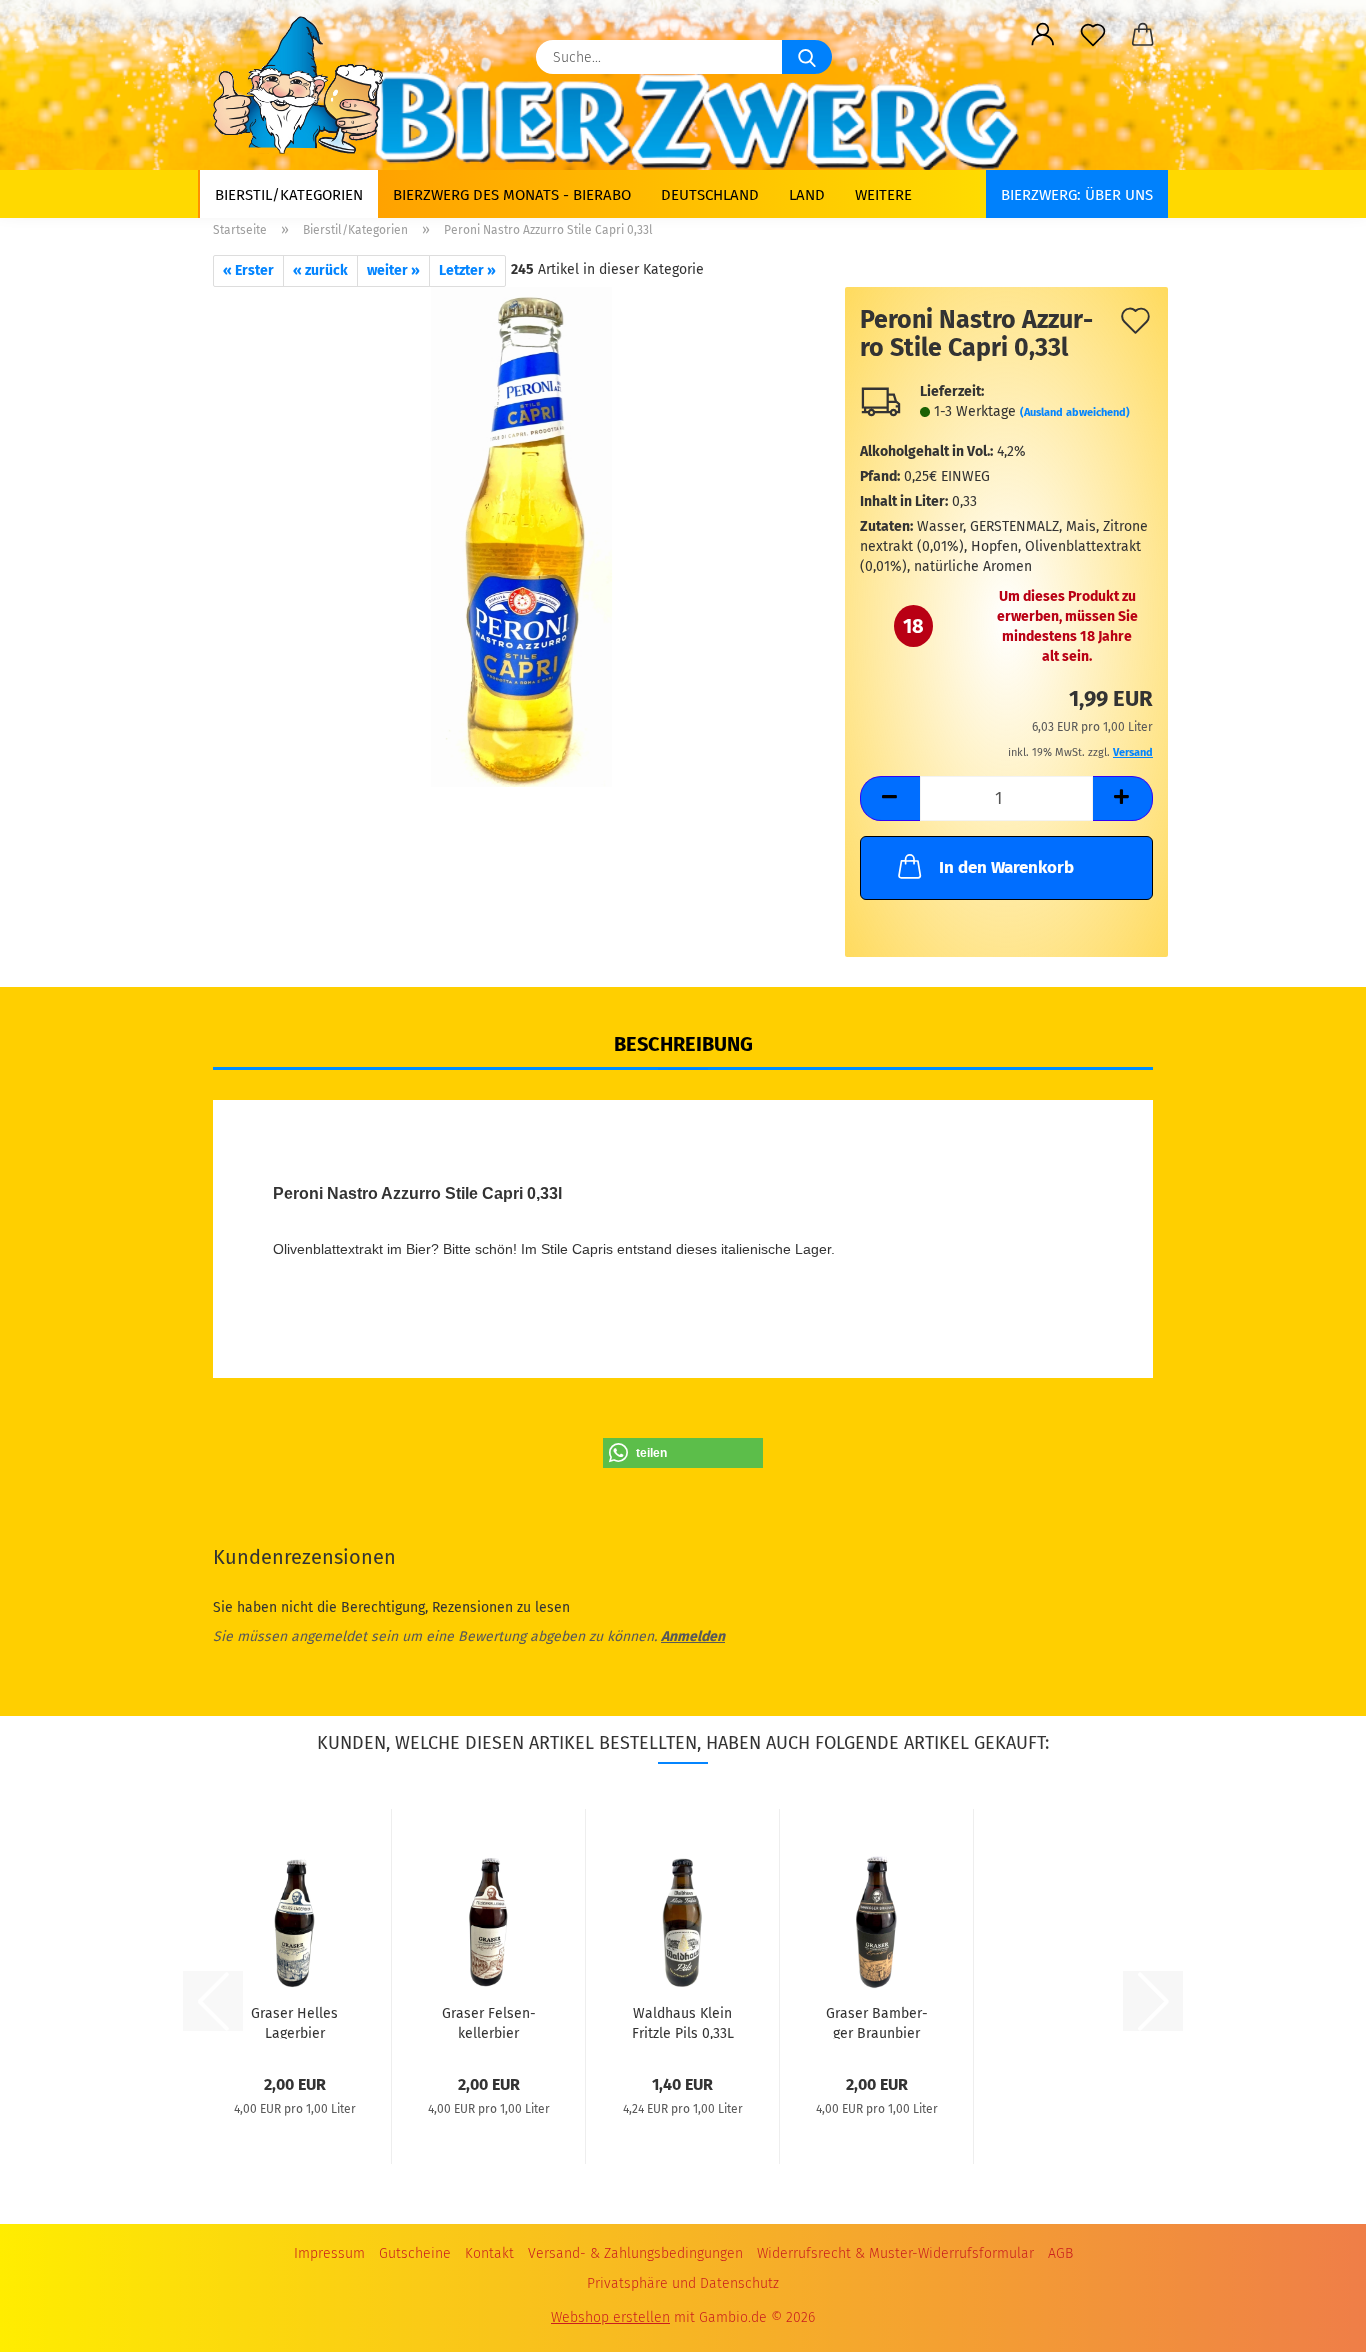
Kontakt (489, 2253)
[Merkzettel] (1093, 35)
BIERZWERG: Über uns (1077, 195)
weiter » (393, 270)
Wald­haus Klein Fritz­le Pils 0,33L (683, 2022)
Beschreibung (683, 1044)
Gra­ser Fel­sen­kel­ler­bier (489, 2022)
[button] (1043, 35)
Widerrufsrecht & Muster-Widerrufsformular (895, 2253)
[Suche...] (807, 57)
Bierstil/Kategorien (289, 195)
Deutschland (710, 195)
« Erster (248, 270)
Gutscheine (415, 2253)
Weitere (883, 195)
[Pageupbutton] (1311, 2312)
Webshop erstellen (610, 2317)
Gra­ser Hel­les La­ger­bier (294, 2022)
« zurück (320, 270)
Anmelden (693, 1636)
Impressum (329, 2253)
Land (807, 195)
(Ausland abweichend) (1075, 412)
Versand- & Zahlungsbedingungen (635, 2253)
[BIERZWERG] (306, 85)
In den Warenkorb (1006, 867)
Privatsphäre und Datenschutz (683, 2283)
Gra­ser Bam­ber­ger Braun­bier (877, 2022)
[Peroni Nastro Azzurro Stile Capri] (521, 536)
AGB (1060, 2253)
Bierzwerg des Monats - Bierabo (512, 195)
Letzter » (467, 270)
